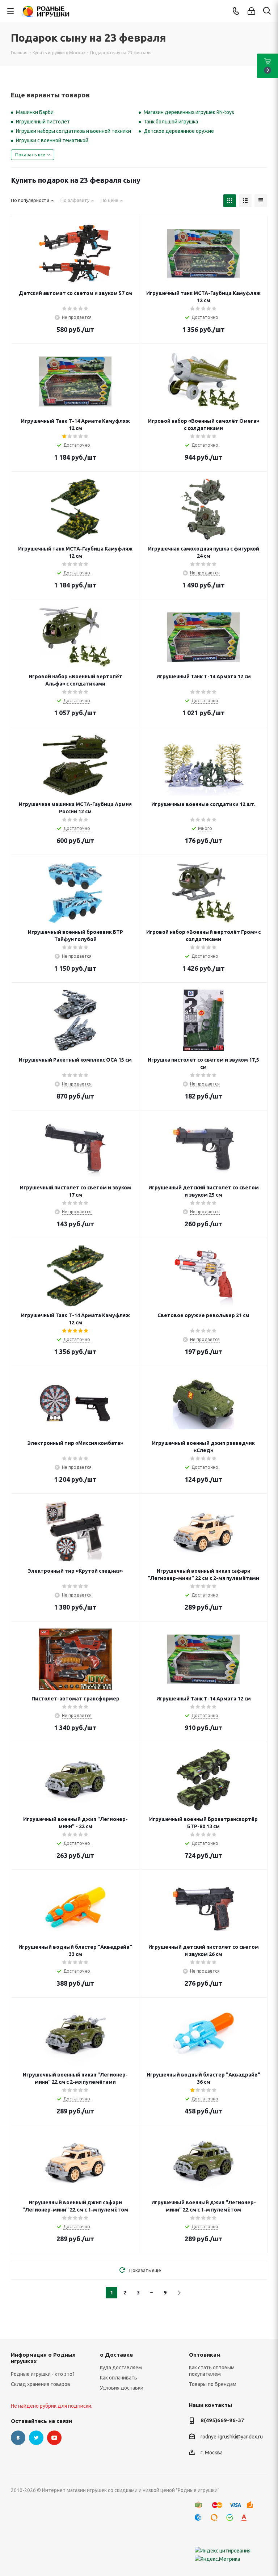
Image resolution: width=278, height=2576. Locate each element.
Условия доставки (122, 2388)
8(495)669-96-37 (222, 2420)
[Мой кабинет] (251, 11)
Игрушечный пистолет (43, 122)
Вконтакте (18, 2438)
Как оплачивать (119, 2378)
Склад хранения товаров (41, 2384)
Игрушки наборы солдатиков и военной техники (73, 131)
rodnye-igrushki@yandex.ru (232, 2437)
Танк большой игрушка (171, 122)
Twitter (36, 2438)
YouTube (54, 2438)
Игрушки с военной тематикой (52, 140)
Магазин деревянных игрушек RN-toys (189, 112)
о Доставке (116, 2355)
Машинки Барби (35, 112)
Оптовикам (205, 2355)
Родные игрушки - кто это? (43, 2374)
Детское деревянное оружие (179, 131)
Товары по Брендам (213, 2384)
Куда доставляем (121, 2368)
